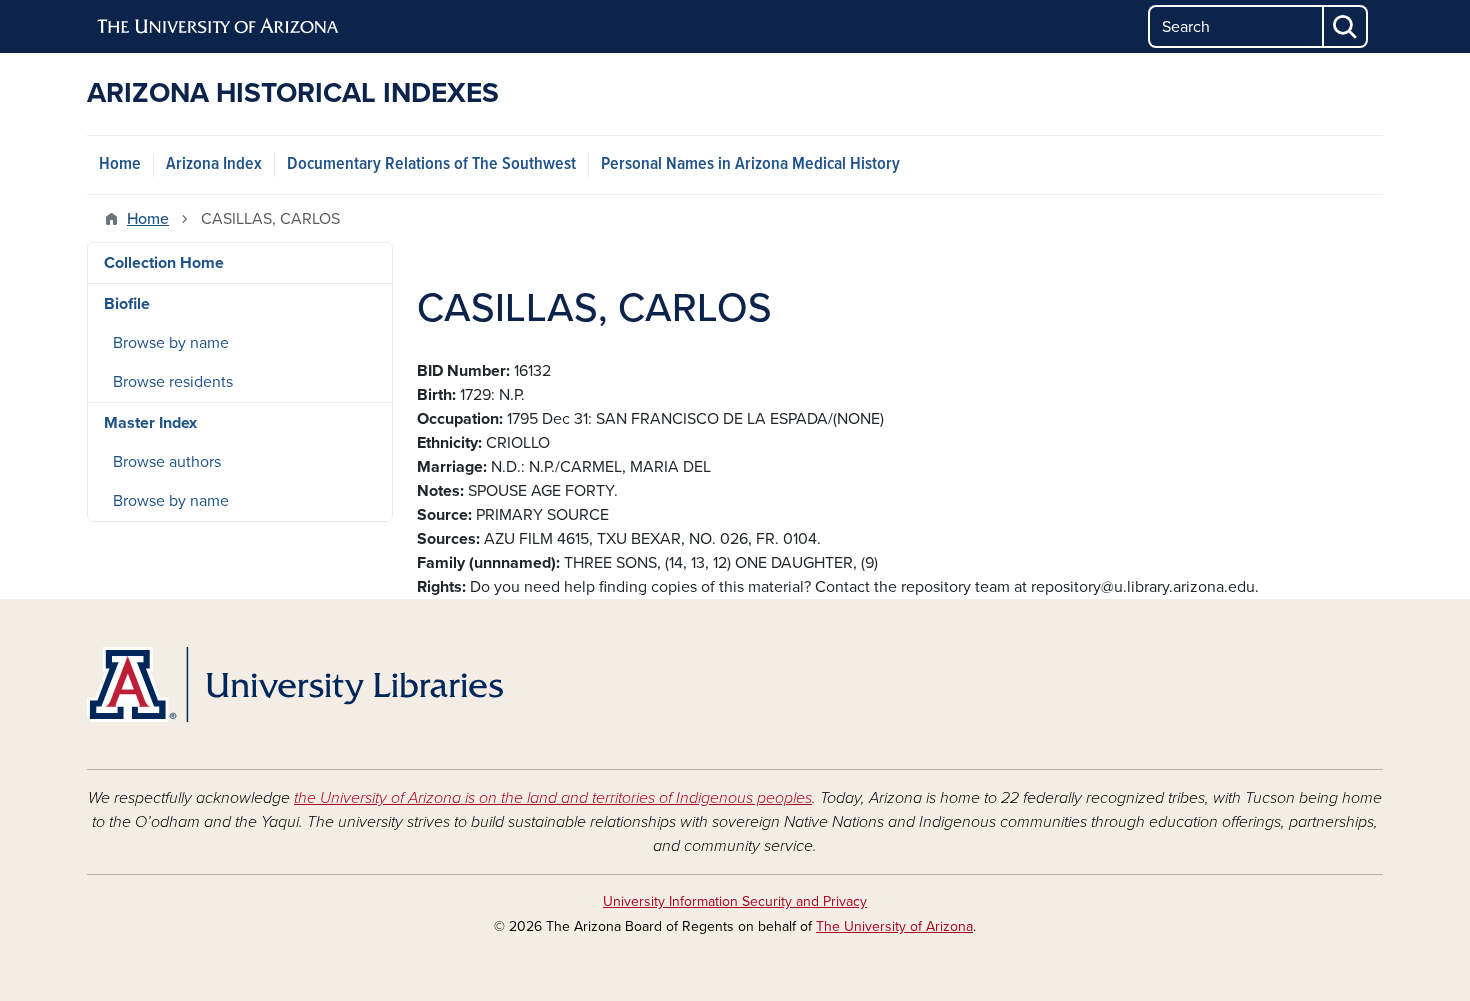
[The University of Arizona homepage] (219, 27)
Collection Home (164, 263)
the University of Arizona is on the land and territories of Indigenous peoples (553, 798)
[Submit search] (1346, 26)
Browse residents (173, 382)
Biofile (127, 304)
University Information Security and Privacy (735, 901)
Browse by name (171, 343)
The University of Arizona (894, 926)
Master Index (150, 423)
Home (120, 164)
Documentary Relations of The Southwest (431, 164)
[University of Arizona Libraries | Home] (295, 684)
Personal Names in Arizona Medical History (750, 164)
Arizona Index (214, 164)
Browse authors (167, 462)
